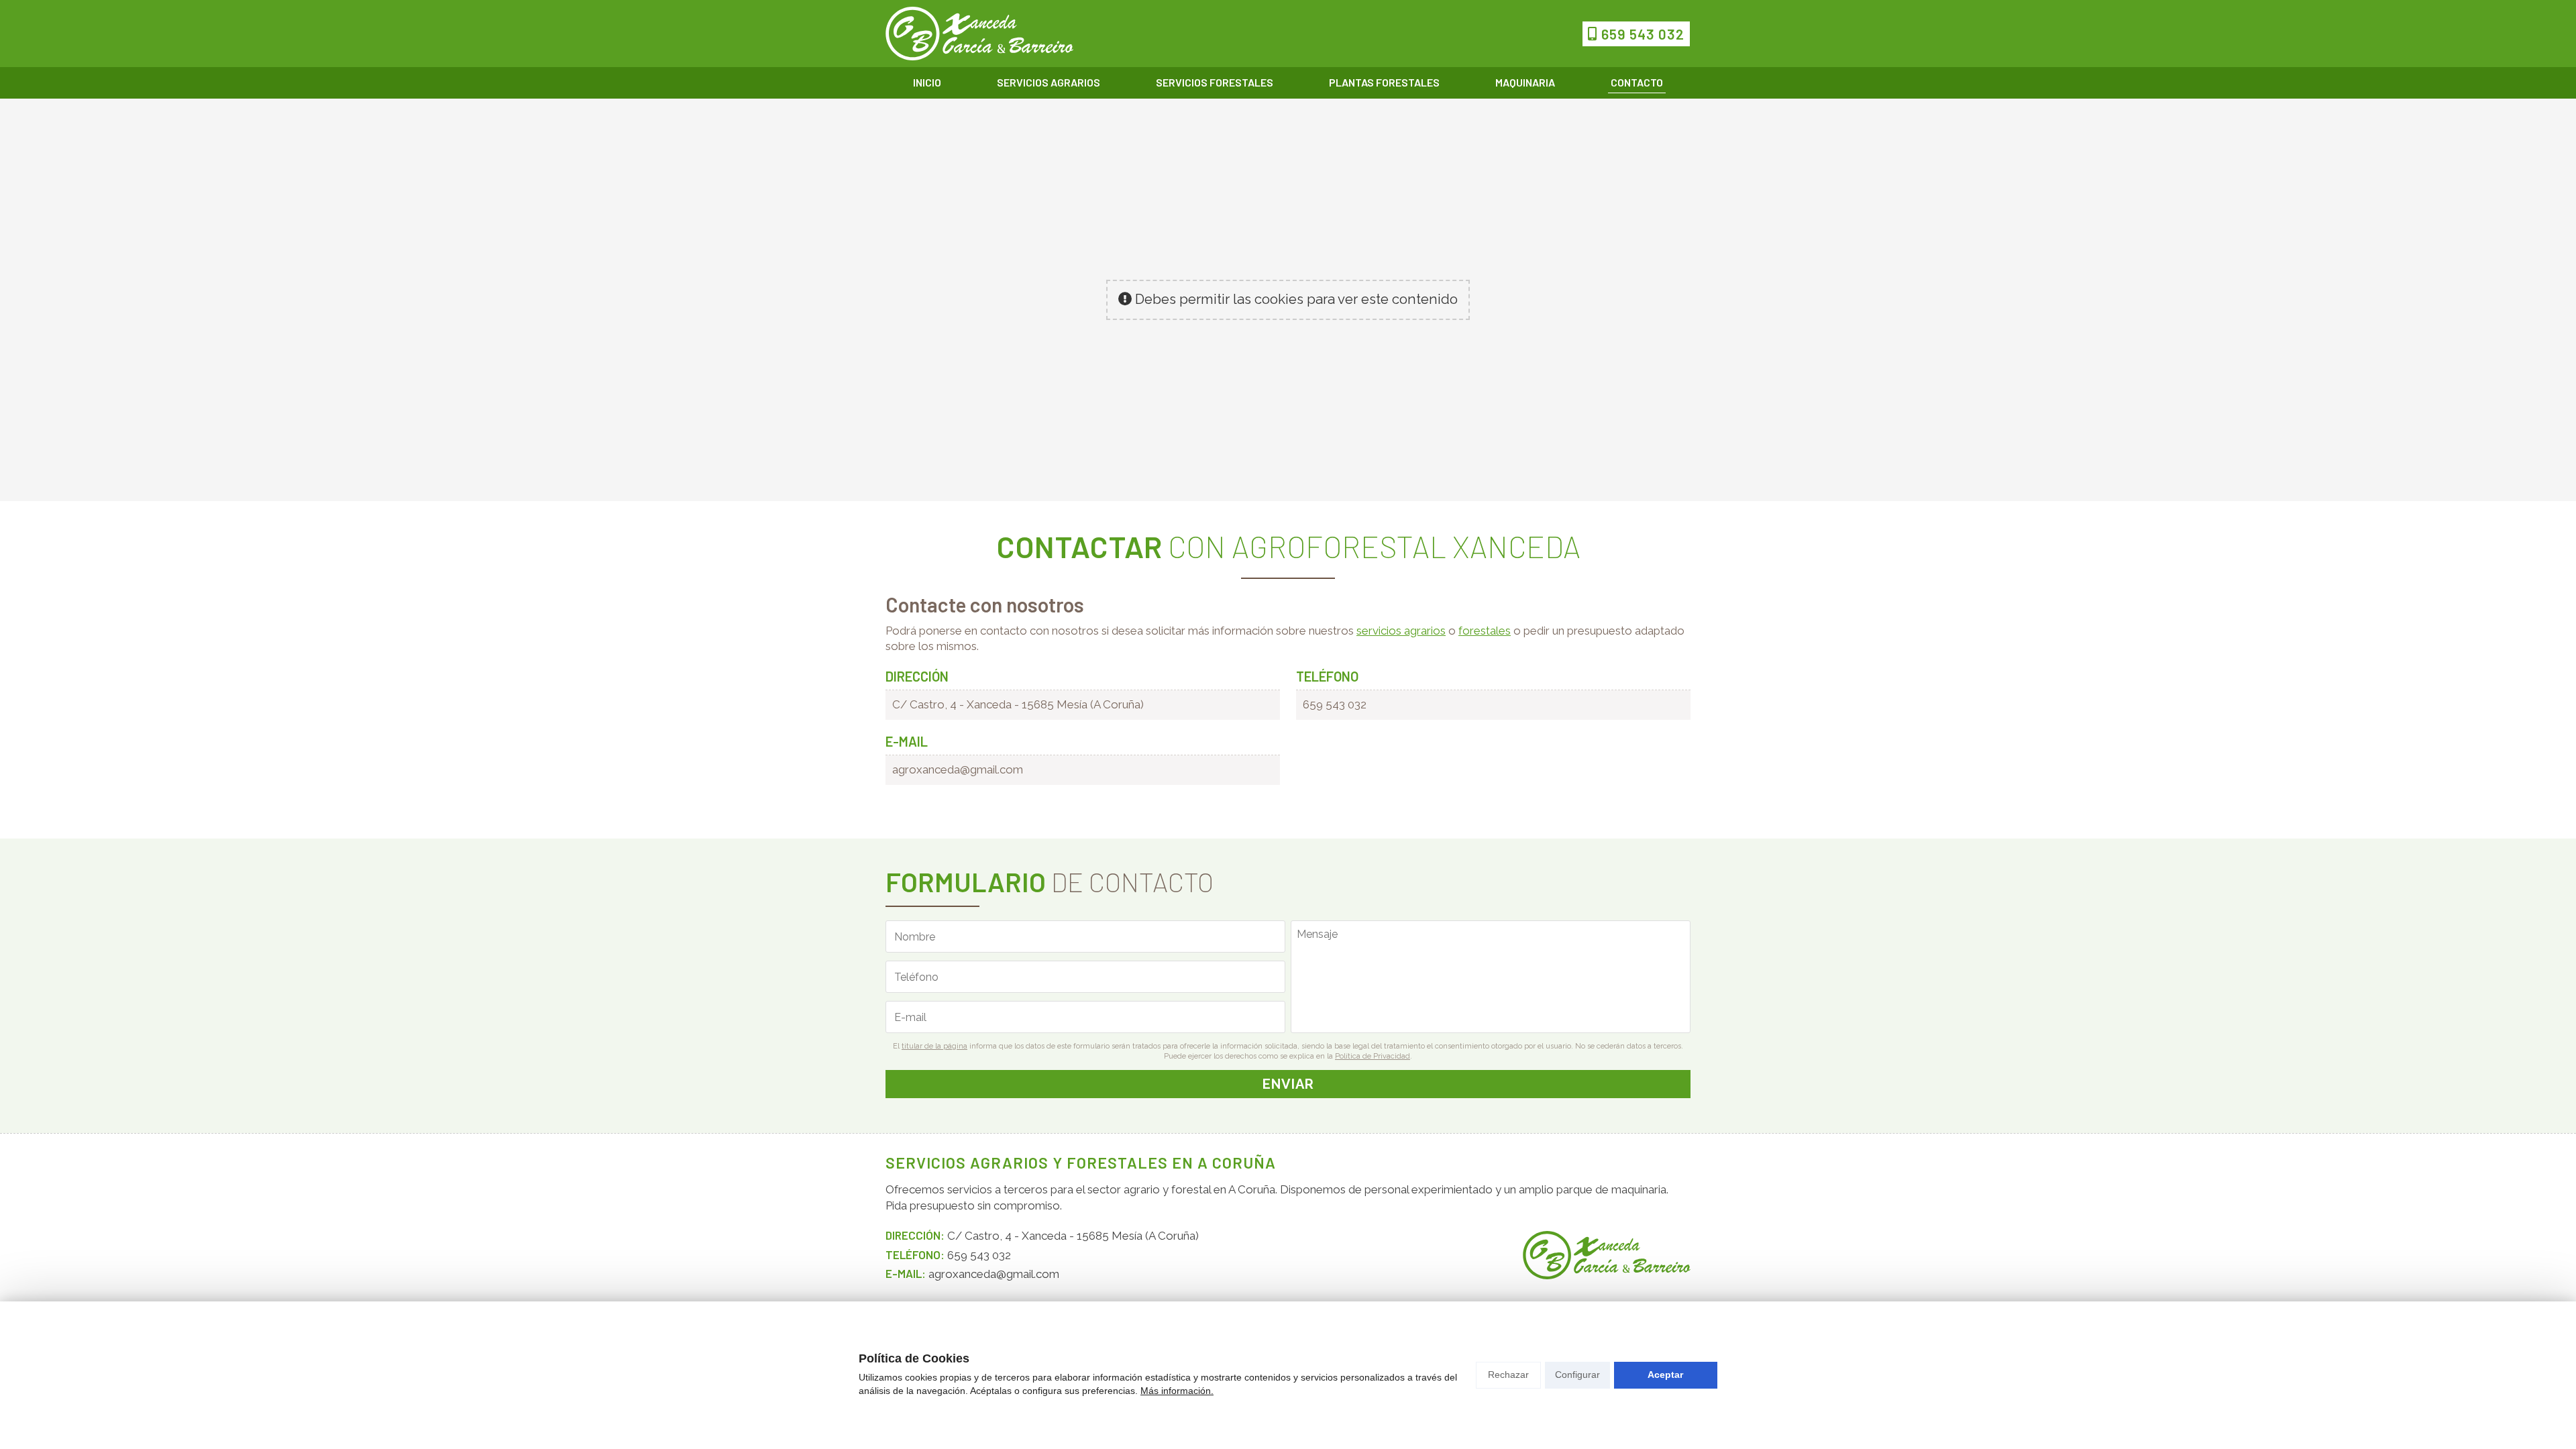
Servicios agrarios (1049, 82)
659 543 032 (1335, 704)
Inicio (927, 82)
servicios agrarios (1401, 631)
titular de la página (934, 1046)
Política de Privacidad (1373, 1056)
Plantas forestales (1384, 82)
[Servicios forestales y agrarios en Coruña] (979, 34)
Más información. (1177, 1391)
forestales (1485, 631)
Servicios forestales (1215, 82)
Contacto (1637, 82)
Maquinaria (1525, 82)
